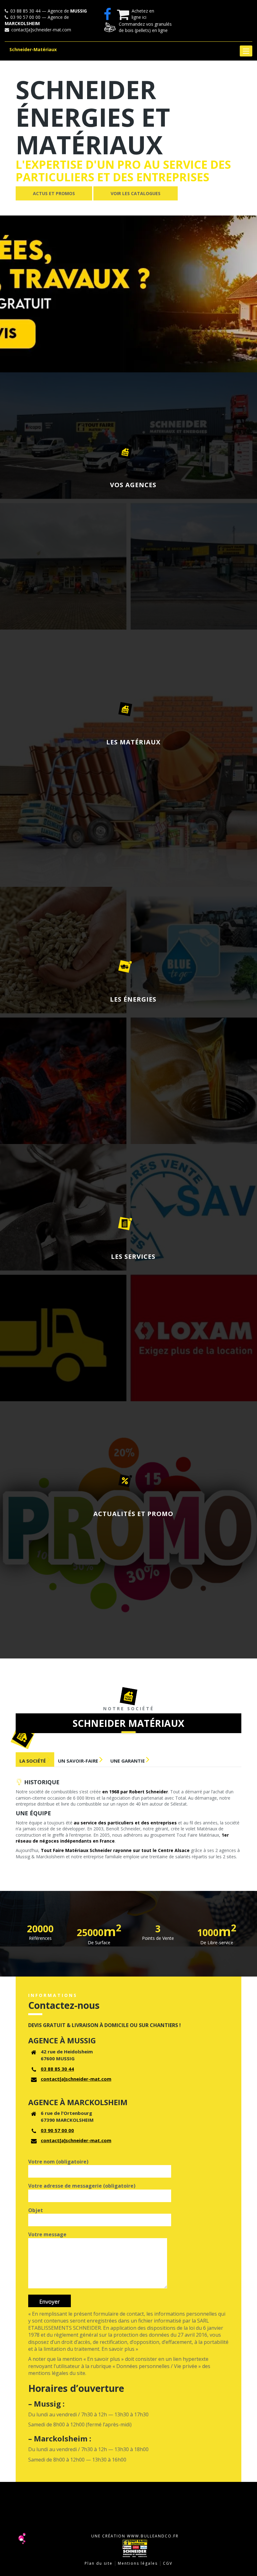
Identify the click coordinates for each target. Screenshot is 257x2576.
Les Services (133, 1256)
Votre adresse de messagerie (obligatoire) (82, 2186)
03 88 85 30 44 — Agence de (48, 11)
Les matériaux (133, 742)
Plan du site (99, 2563)
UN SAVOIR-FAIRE (79, 1761)
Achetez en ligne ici (143, 14)
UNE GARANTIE (128, 1761)
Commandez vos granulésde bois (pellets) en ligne (145, 27)
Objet (36, 2210)
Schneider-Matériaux (33, 49)
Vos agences (133, 485)
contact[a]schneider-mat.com (41, 30)
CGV (168, 2563)
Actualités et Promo (133, 1514)
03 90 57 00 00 (57, 2130)
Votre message (47, 2234)
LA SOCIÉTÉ (33, 1761)
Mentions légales (138, 2563)
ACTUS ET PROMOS (54, 193)
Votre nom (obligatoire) (58, 2162)
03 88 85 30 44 (57, 2069)
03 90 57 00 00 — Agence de (37, 20)
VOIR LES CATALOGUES (136, 193)
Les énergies (133, 999)
